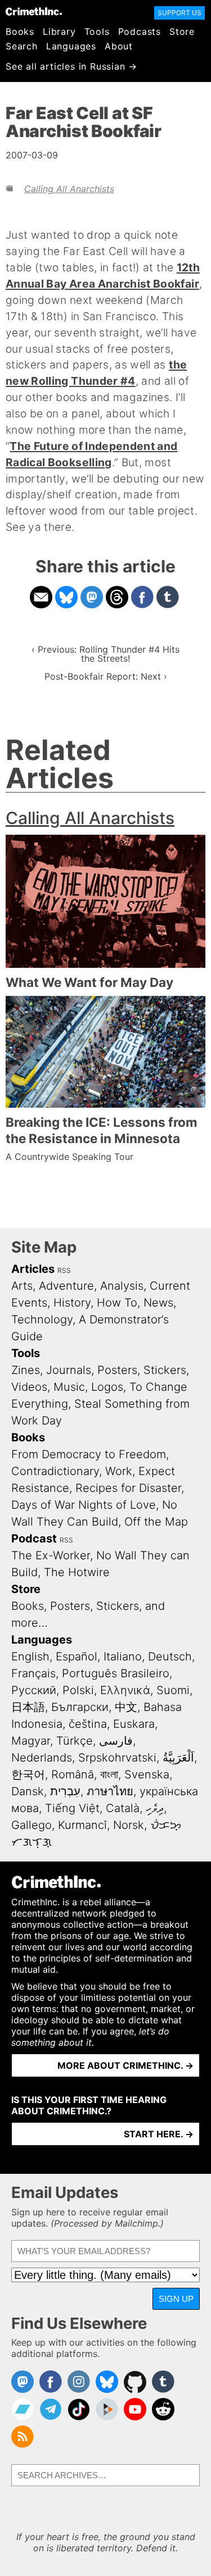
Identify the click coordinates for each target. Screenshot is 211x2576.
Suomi (173, 1690)
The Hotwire (77, 1572)
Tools (97, 31)
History (72, 1303)
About (119, 46)
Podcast (34, 1539)
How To (117, 1303)
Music (69, 1387)
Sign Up (176, 2299)
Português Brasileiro (116, 1673)
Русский (34, 1690)
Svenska (147, 1774)
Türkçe (75, 1741)
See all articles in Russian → (71, 66)
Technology (42, 1319)
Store (182, 31)
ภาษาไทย (110, 1791)
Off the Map (156, 1522)
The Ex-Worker (51, 1555)
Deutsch (170, 1656)
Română (73, 1774)
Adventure (66, 1286)
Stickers (165, 1370)
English (30, 1656)
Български (80, 1707)
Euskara (134, 1724)
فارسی (116, 1741)
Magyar (31, 1741)
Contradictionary (55, 1471)
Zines (26, 1370)
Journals (69, 1370)
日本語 (28, 1707)
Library (59, 31)
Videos (29, 1387)
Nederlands (42, 1758)
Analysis (122, 1286)
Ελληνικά (125, 1690)
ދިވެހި (155, 1808)
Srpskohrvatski (117, 1758)
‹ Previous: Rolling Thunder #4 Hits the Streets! (105, 654)
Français (33, 1673)
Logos (107, 1387)
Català (123, 1808)
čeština (88, 1724)
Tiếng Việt (72, 1808)
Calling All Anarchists (69, 189)
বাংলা (109, 1774)
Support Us (179, 13)
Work (119, 1471)
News (158, 1303)
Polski (78, 1690)
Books (20, 31)
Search (22, 46)
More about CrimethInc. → (125, 2065)
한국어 (28, 1774)
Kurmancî (82, 1825)
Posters (117, 1370)
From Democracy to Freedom (89, 1454)
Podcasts (140, 31)
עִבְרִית (65, 1791)
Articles (33, 1269)
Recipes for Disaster (128, 1488)
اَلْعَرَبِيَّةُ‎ (178, 1758)
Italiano (123, 1656)
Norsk (129, 1825)
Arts (22, 1286)
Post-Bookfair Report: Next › (106, 676)
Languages (71, 46)
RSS (64, 1270)
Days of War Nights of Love (84, 1505)
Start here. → (159, 2134)
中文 (126, 1707)
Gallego (32, 1825)
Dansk (28, 1791)
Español (77, 1656)
